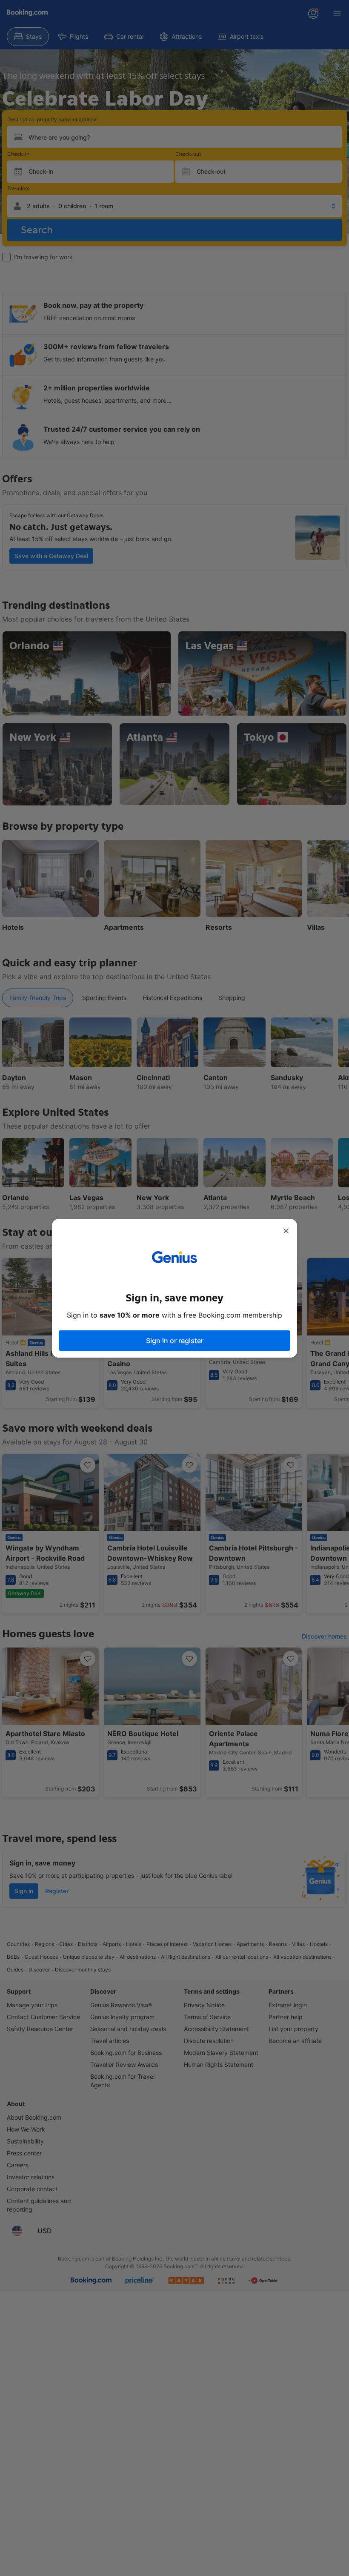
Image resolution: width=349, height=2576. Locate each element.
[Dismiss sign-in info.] (286, 1231)
